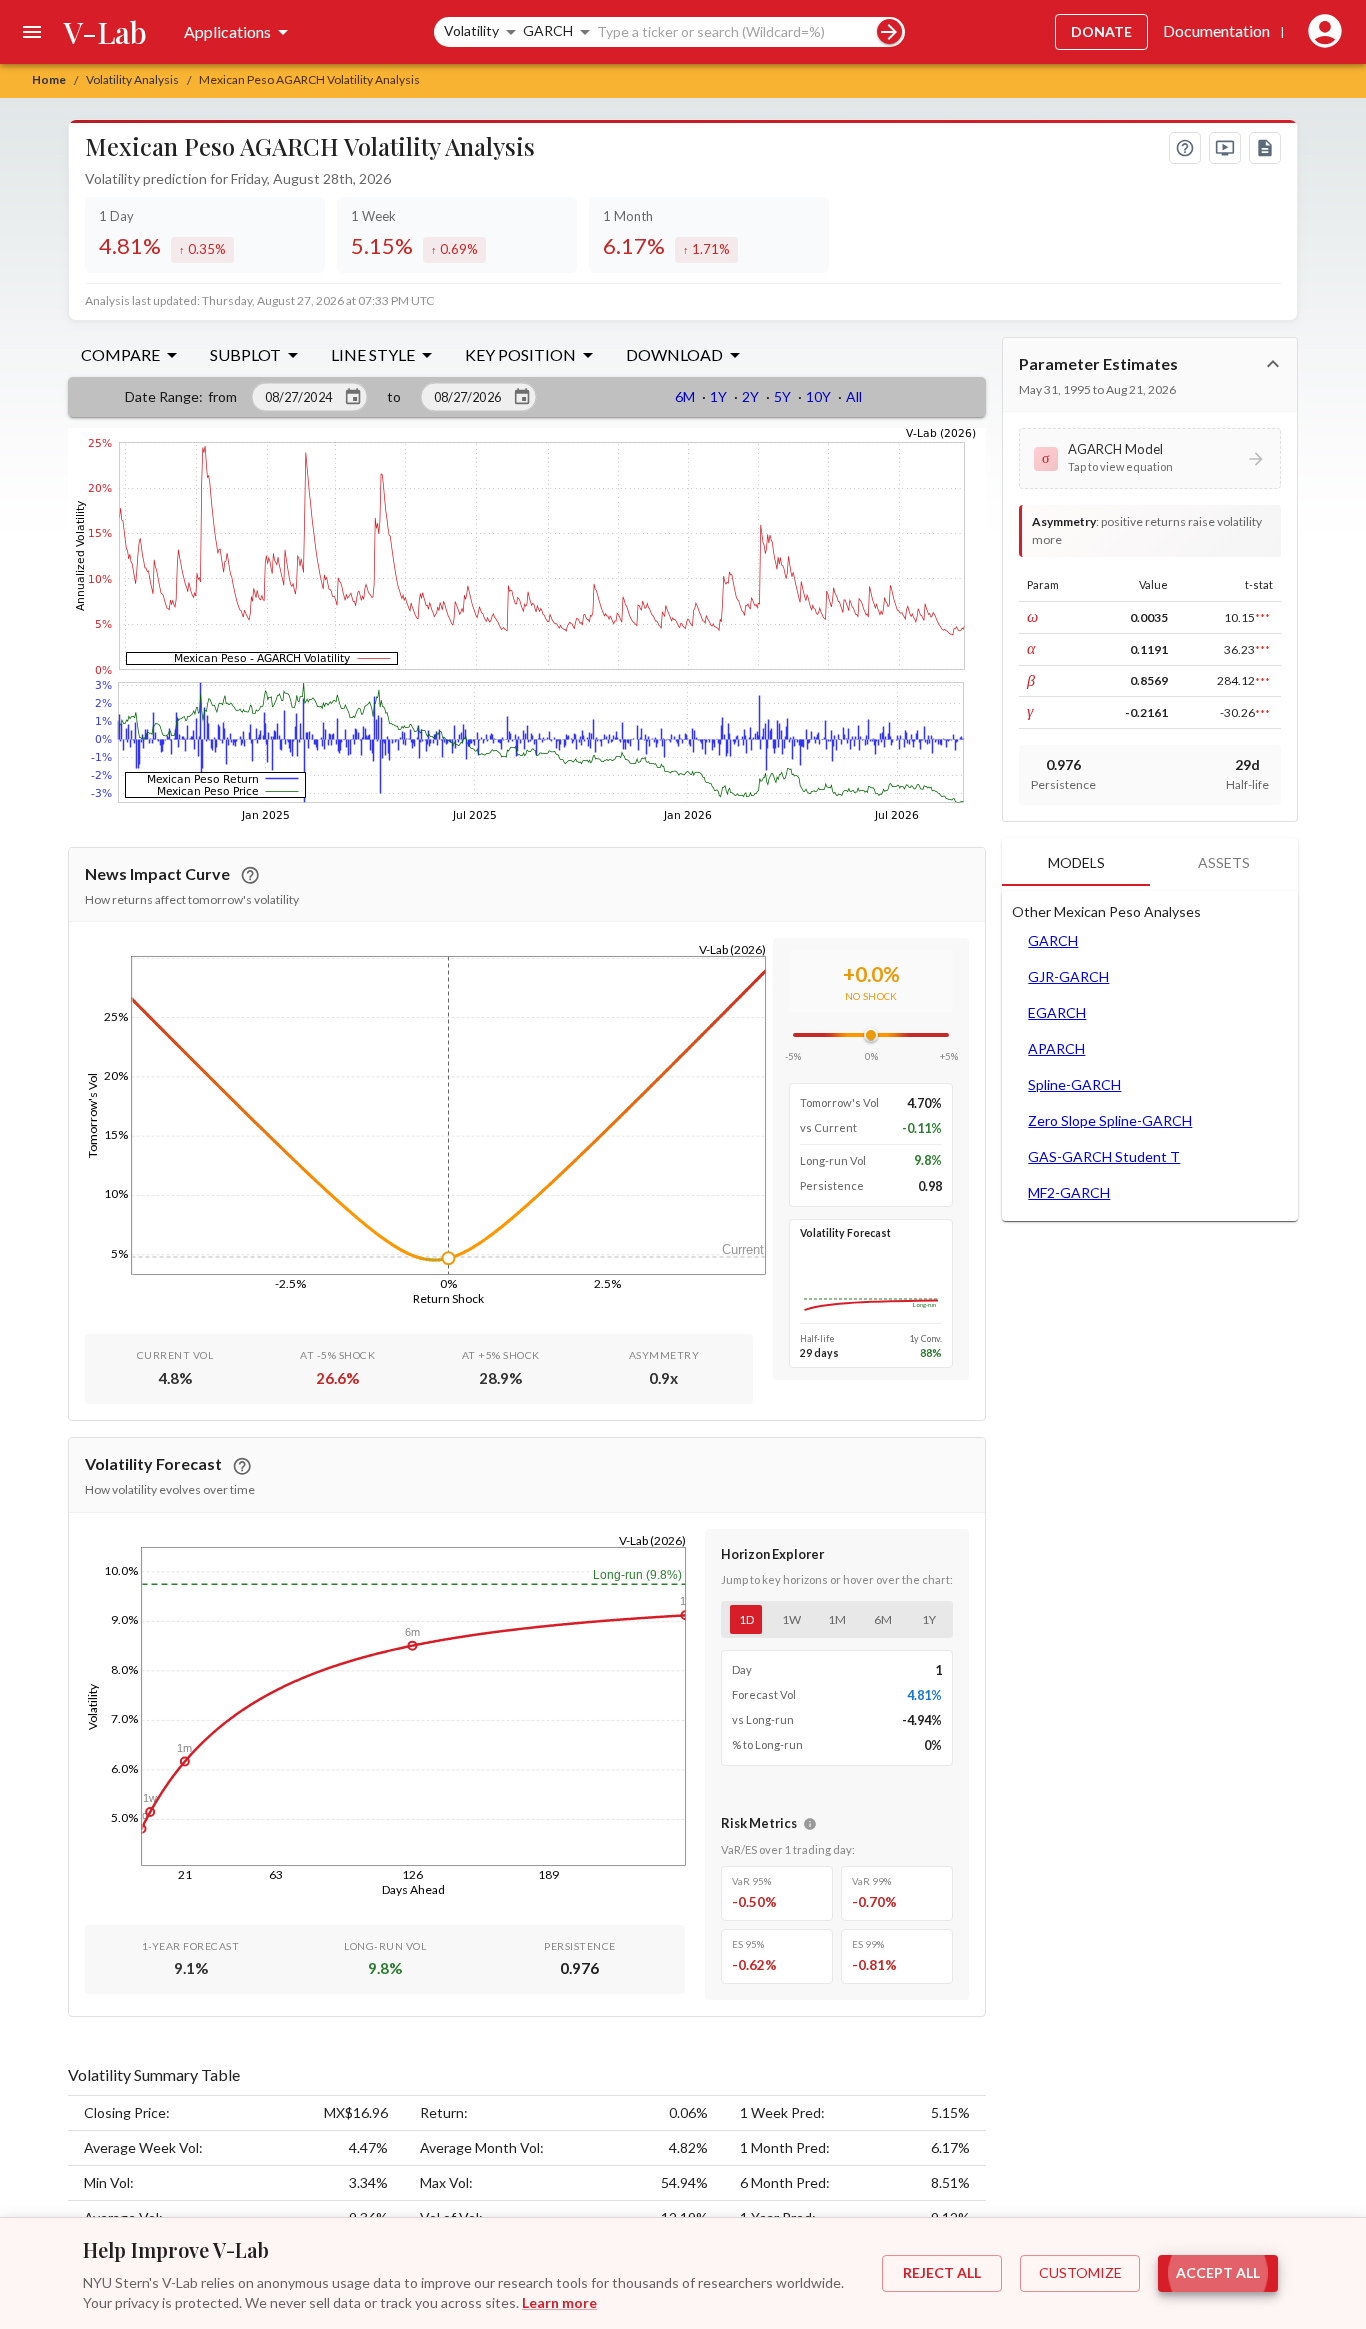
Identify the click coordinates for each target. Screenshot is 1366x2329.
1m (837, 1619)
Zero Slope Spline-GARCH (1110, 1120)
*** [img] (1262, 617)
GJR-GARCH (1068, 976)
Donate (1101, 31)
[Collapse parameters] (1273, 364)
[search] (889, 31)
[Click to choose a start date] (353, 397)
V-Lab (105, 32)
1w (791, 1619)
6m (883, 1619)
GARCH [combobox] (548, 30)
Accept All (1218, 2272)
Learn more (559, 2302)
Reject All (942, 2272)
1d (746, 1619)
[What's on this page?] (1185, 148)
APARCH (1056, 1048)
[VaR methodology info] (810, 1824)
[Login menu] (1321, 32)
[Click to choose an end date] (522, 397)
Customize (1080, 2272)
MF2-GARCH (1069, 1192)
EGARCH (1057, 1012)
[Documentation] (1265, 148)
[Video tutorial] (1225, 148)
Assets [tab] (1224, 862)
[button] (1149, 458)
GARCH (1053, 940)
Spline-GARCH (1074, 1084)
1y (929, 1619)
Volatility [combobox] (471, 30)
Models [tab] (1076, 862)
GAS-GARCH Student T (1104, 1156)
